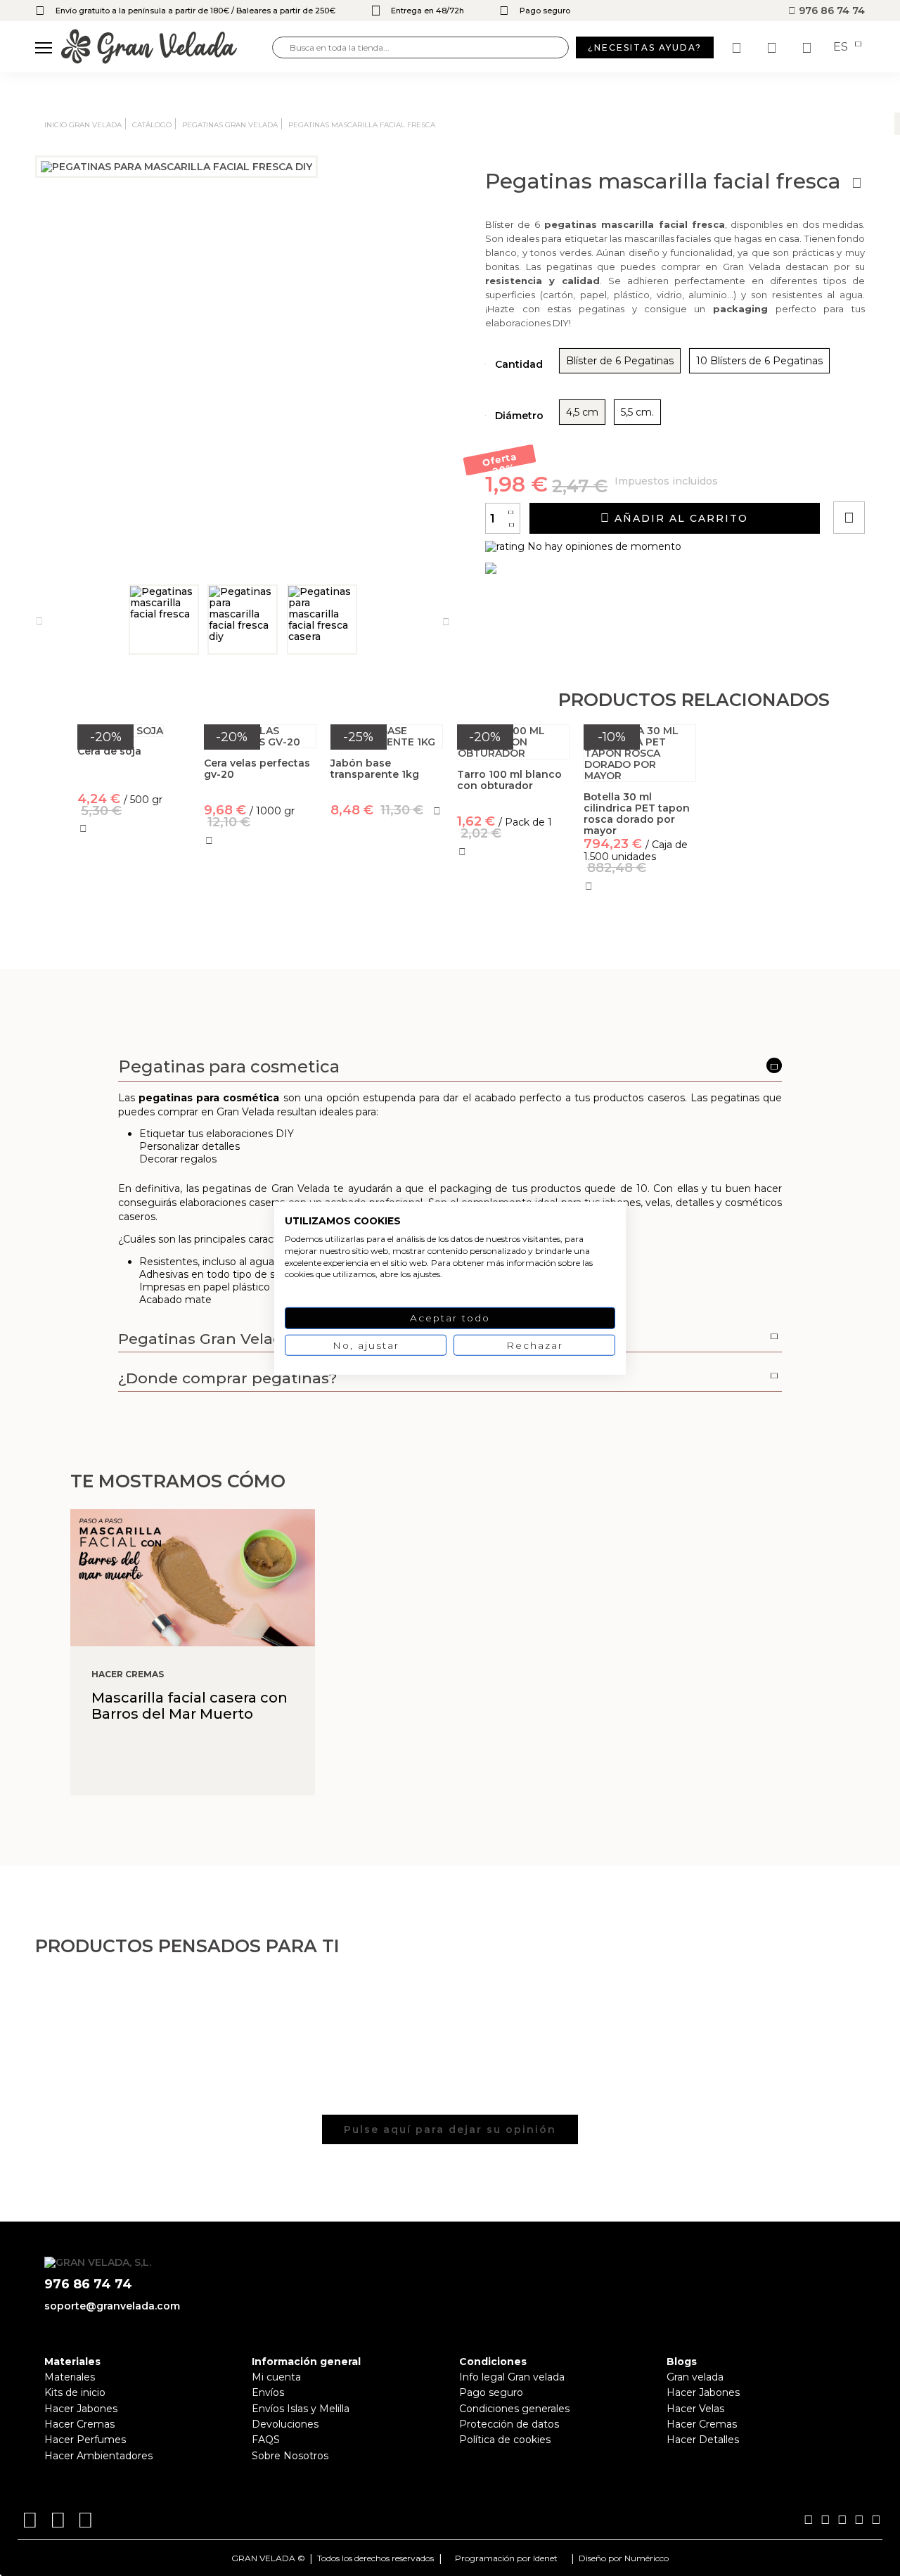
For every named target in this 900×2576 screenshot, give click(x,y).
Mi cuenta (276, 2377)
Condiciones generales (514, 2409)
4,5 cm (582, 412)
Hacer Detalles (703, 2440)
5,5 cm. (637, 412)
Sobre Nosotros (290, 2456)
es (842, 47)
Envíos (268, 2392)
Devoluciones (285, 2424)
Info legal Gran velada (512, 2377)
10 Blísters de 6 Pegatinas (759, 361)
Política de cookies (505, 2440)
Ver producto (133, 896)
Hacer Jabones (81, 2409)
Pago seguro (491, 2392)
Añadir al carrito (679, 518)
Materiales (70, 2377)
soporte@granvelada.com (112, 2306)
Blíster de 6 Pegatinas (620, 361)
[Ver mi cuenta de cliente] (773, 48)
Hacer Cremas (79, 2424)
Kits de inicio (75, 2392)
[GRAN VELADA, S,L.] (167, 47)
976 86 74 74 (830, 11)
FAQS (266, 2440)
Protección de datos (509, 2424)
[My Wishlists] (738, 48)
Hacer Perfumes (85, 2440)
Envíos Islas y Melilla (301, 2409)
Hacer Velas (695, 2409)
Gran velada (695, 2377)
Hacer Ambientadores (98, 2456)
